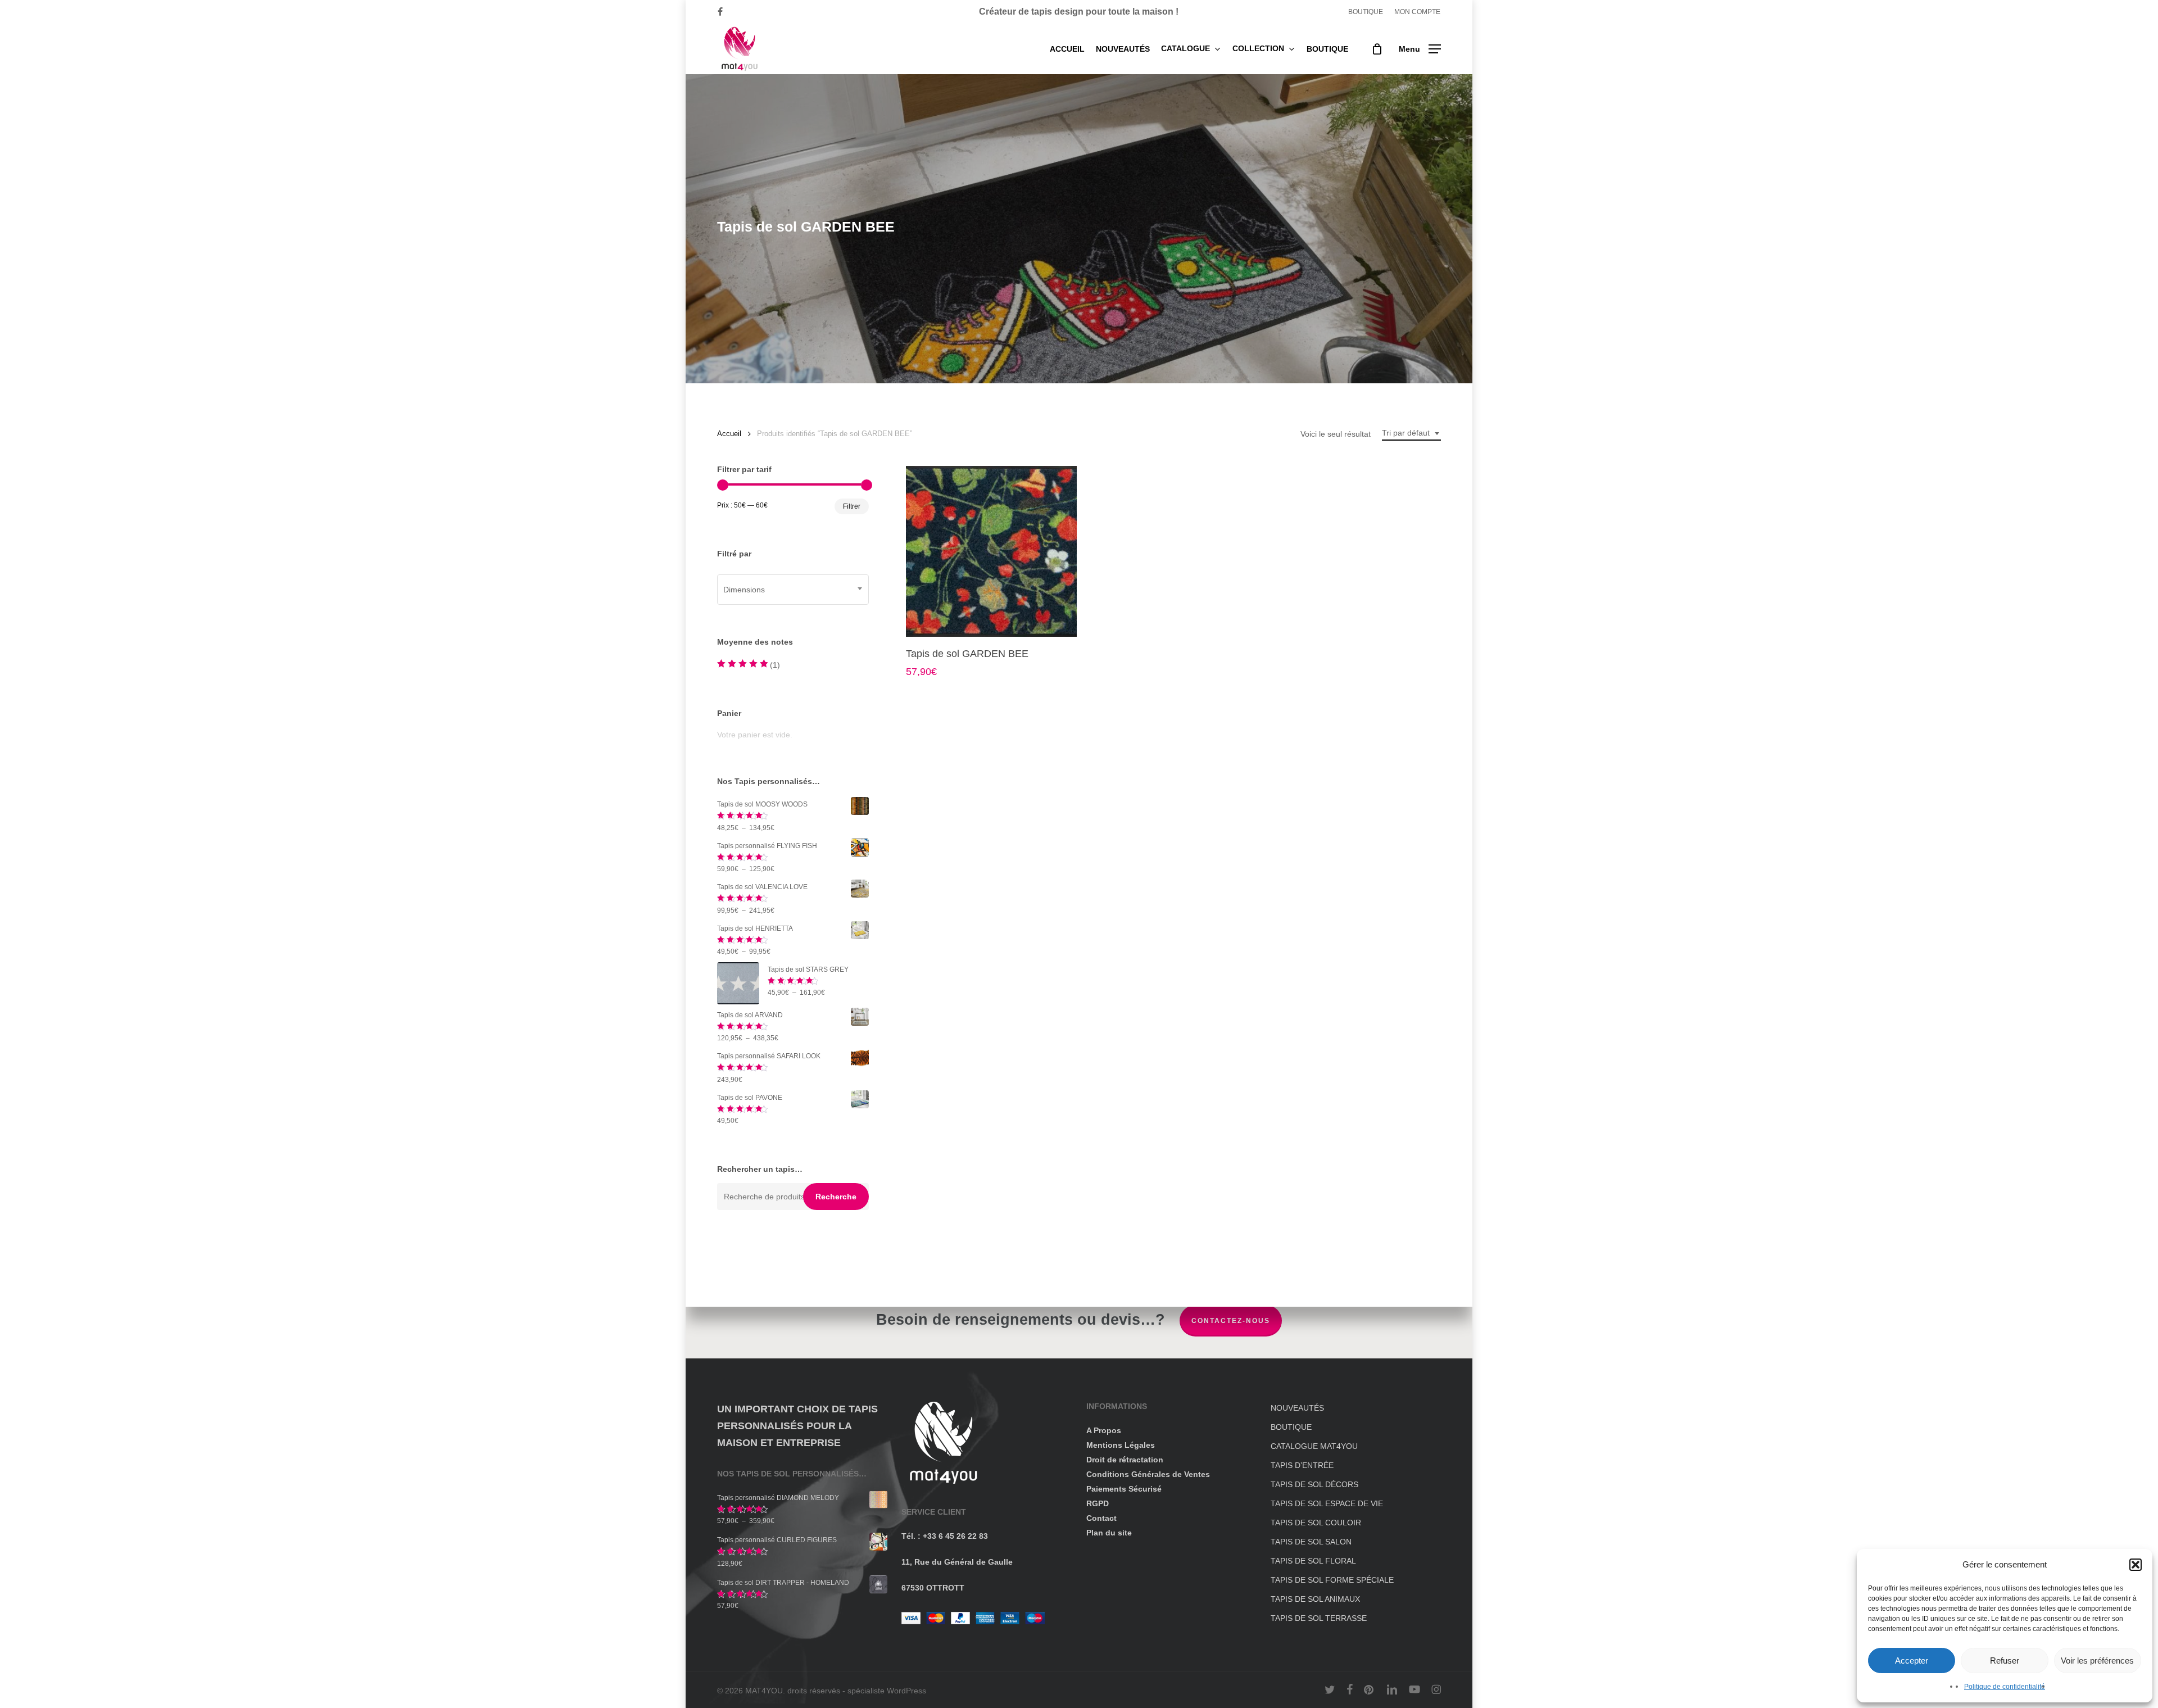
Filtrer (852, 506)
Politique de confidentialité (2005, 1687)
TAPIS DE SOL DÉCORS (1314, 1484)
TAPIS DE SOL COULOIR (1316, 1523)
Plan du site (1109, 1533)
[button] (2136, 1565)
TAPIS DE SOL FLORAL (1313, 1561)
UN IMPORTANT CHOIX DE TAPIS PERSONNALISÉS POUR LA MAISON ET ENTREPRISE (797, 1426)
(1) (749, 666)
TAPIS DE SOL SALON (1311, 1542)
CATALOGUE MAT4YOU (1314, 1446)
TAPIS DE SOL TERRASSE (1319, 1618)
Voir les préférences (2097, 1661)
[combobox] (1411, 433)
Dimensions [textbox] (744, 590)
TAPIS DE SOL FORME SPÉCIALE (1332, 1580)
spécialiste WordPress (887, 1691)
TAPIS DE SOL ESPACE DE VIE (1327, 1503)
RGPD (1098, 1503)
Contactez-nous (1231, 1321)
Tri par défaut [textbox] (1406, 433)
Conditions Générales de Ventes (1148, 1474)
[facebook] (720, 12)
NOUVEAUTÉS (1297, 1408)
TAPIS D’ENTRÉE (1302, 1465)
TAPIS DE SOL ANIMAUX (1315, 1599)
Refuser (2005, 1661)
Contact (1101, 1518)
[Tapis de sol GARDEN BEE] (991, 551)
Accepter (1912, 1661)
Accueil (729, 434)
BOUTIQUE (1291, 1427)
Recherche (836, 1197)
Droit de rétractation (1125, 1460)
